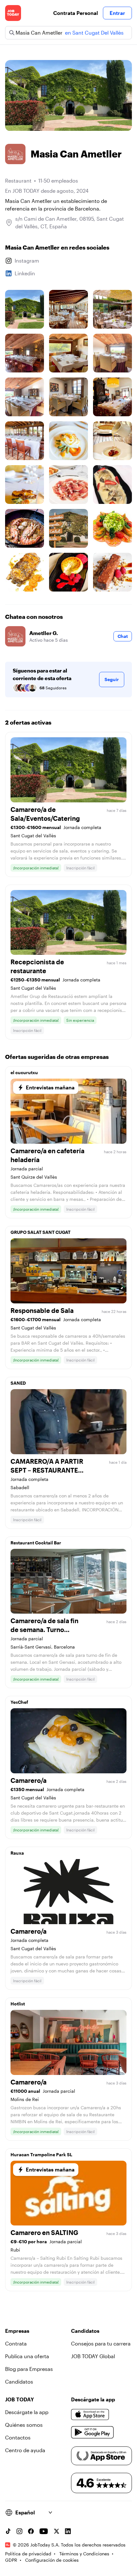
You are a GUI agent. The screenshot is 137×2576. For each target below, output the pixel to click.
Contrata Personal (76, 13)
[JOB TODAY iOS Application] (90, 2415)
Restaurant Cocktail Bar (36, 1543)
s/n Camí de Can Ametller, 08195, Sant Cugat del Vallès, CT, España (70, 222)
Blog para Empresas (29, 2369)
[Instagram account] (19, 2531)
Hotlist (18, 2004)
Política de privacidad (28, 2554)
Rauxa (17, 1853)
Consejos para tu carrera (101, 2343)
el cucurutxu (24, 1072)
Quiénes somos (24, 2425)
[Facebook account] (31, 2531)
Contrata (16, 2343)
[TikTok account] (8, 2531)
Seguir (112, 679)
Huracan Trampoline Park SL (41, 2154)
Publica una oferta (27, 2356)
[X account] (56, 2531)
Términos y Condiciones (84, 2554)
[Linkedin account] (68, 2531)
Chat (123, 636)
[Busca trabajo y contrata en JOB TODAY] (13, 13)
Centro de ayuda (25, 2450)
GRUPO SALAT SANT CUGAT (40, 1232)
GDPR (11, 2560)
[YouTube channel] (44, 2531)
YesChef (19, 1702)
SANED (18, 1383)
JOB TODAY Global (93, 2356)
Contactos (18, 2437)
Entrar (117, 13)
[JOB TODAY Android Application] (93, 2432)
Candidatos (19, 2382)
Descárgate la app (27, 2412)
